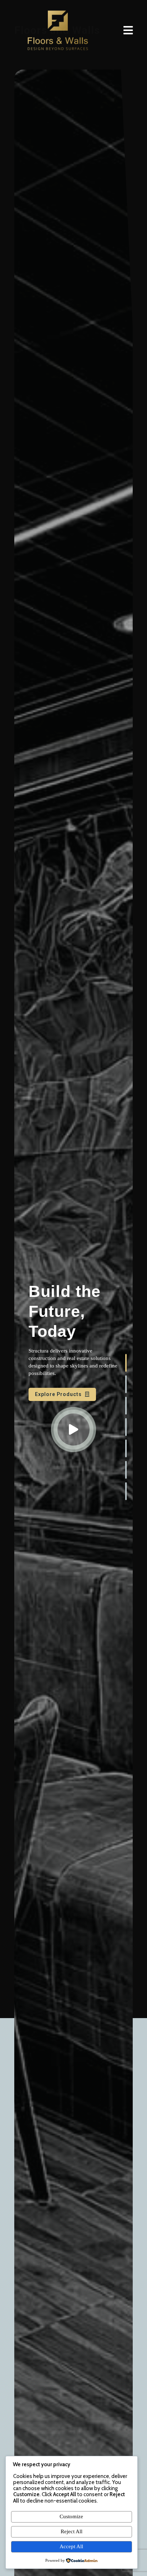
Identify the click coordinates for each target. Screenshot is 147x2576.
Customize (71, 2516)
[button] (126, 1363)
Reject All (72, 2531)
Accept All (71, 2546)
